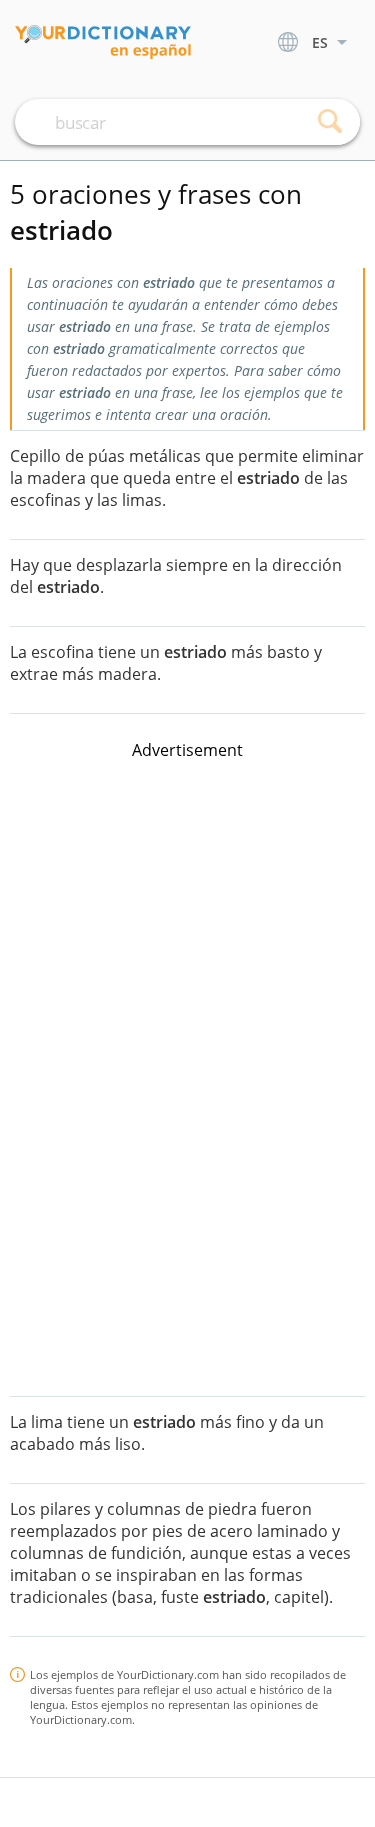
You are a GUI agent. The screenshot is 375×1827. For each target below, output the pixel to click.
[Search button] (330, 122)
